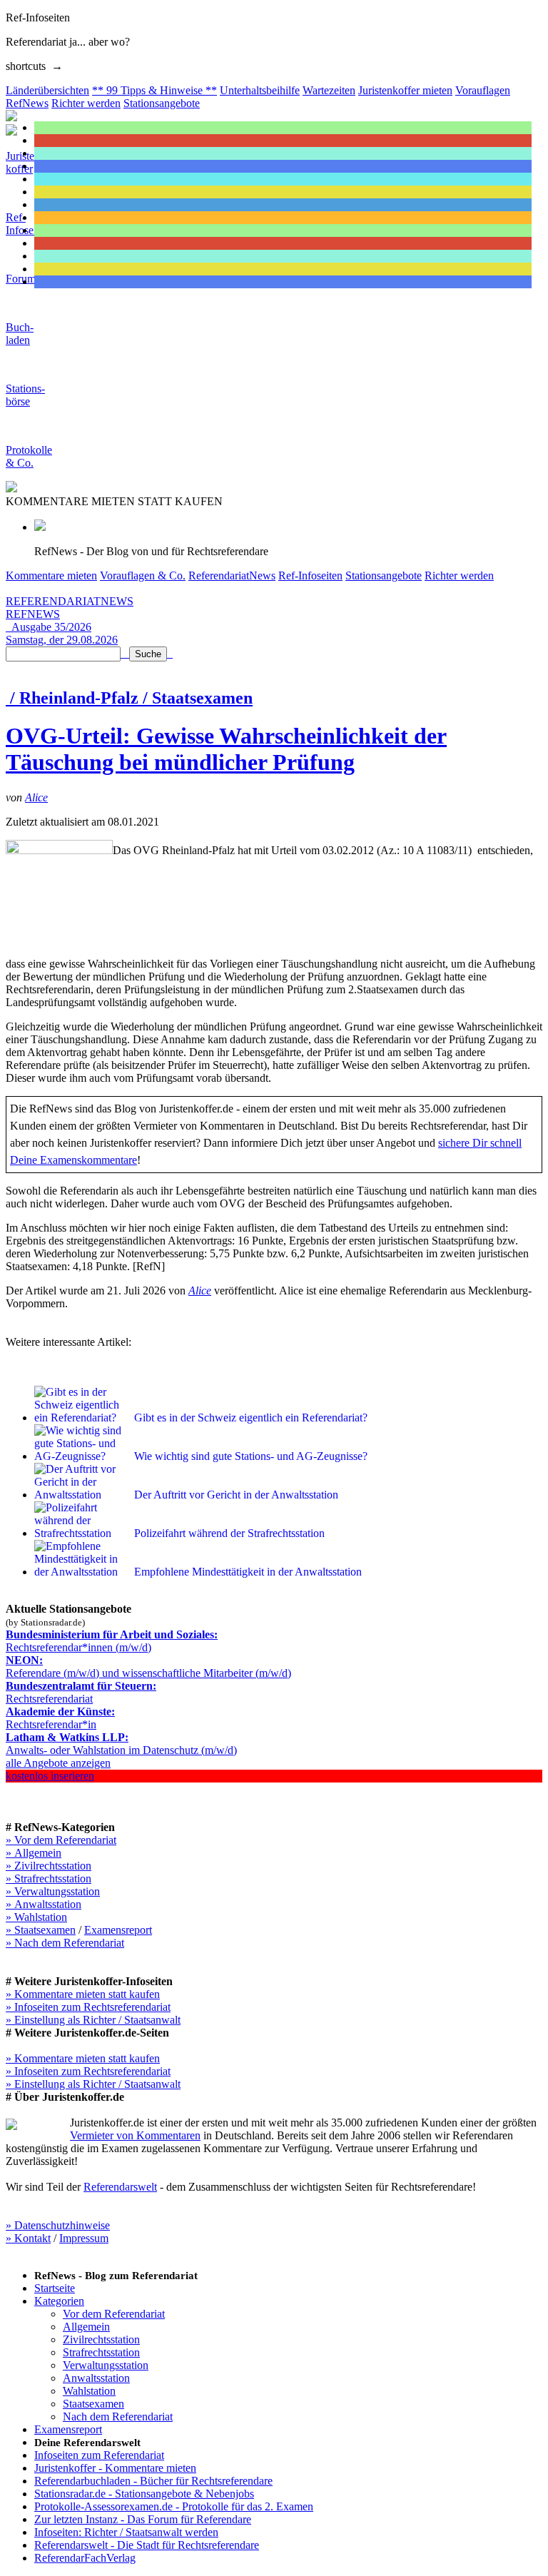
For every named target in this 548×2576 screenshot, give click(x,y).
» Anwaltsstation (44, 1904)
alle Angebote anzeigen (58, 1763)
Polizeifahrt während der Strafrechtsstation (229, 1533)
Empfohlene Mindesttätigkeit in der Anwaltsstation (248, 1572)
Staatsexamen (93, 2404)
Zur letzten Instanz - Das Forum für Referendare (143, 2519)
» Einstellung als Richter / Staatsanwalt (93, 2020)
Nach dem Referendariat (118, 2417)
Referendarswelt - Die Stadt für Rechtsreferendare (147, 2545)
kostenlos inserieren (50, 1776)
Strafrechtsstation (101, 2352)
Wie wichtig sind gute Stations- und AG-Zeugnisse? (251, 1456)
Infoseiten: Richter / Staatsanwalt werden (126, 2532)
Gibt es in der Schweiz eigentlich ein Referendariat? (251, 1418)
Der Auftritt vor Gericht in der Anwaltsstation (236, 1495)
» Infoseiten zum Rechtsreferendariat (88, 2007)
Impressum (84, 2238)
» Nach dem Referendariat (65, 1943)
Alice (36, 797)
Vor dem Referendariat (114, 2314)
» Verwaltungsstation (53, 1891)
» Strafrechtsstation (49, 1878)
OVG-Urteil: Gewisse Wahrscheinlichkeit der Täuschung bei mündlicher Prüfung (226, 749)
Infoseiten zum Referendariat (99, 2455)
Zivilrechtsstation (101, 2339)
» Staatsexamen (41, 1930)
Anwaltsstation (96, 2378)
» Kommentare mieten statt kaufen (83, 1994)
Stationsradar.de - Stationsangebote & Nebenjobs (144, 2494)
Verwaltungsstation (106, 2365)
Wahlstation (89, 2391)
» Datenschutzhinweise (58, 2225)
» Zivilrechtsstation (49, 1866)
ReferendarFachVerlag (85, 2558)
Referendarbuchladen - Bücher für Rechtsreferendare (153, 2481)
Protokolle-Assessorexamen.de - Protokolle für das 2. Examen (174, 2506)
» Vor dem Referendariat (61, 1840)
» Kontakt (28, 2238)
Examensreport (118, 1930)
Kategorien (59, 2301)
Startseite (55, 2288)
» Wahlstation (36, 1917)
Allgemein (86, 2327)
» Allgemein (34, 1853)
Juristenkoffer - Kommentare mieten (115, 2468)
